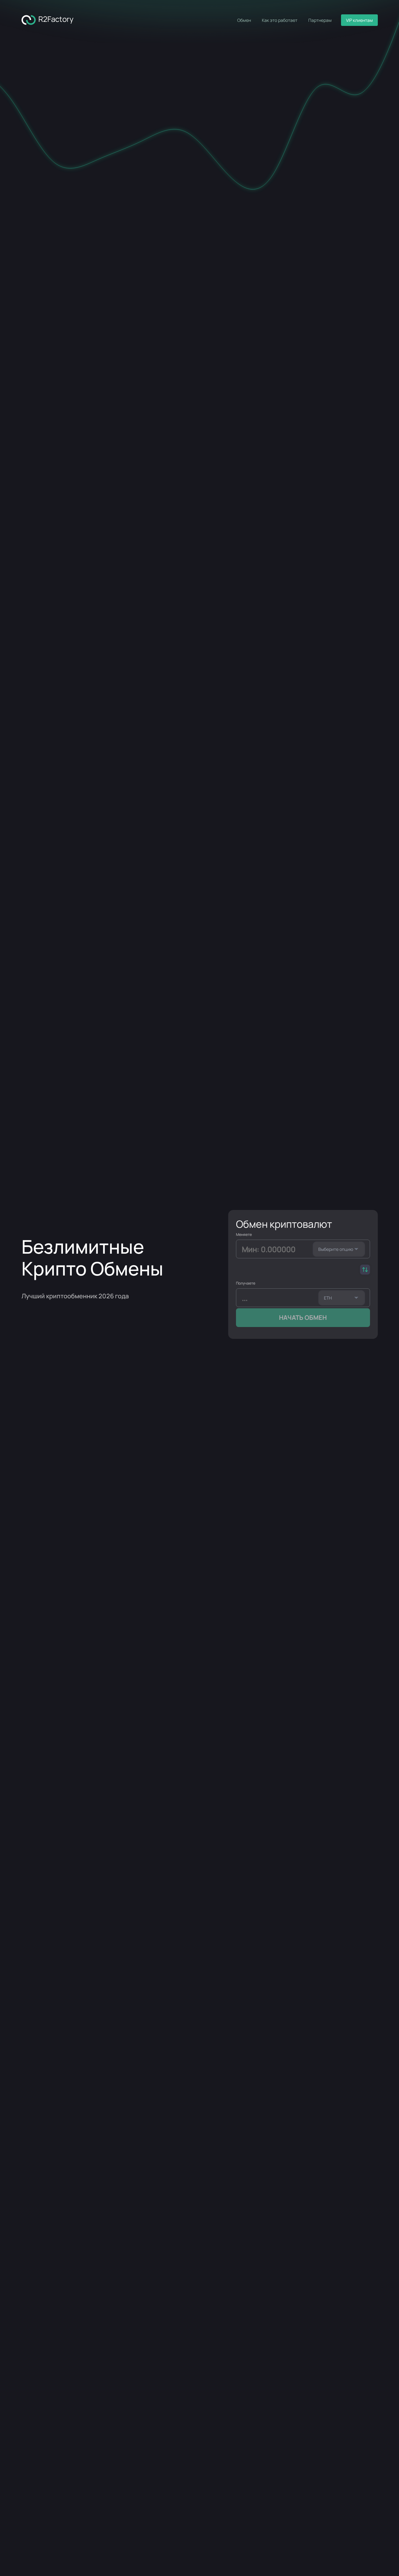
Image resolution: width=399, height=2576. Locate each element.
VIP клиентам (359, 20)
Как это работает (280, 20)
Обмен (244, 20)
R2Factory (55, 19)
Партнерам (320, 20)
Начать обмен (303, 1317)
